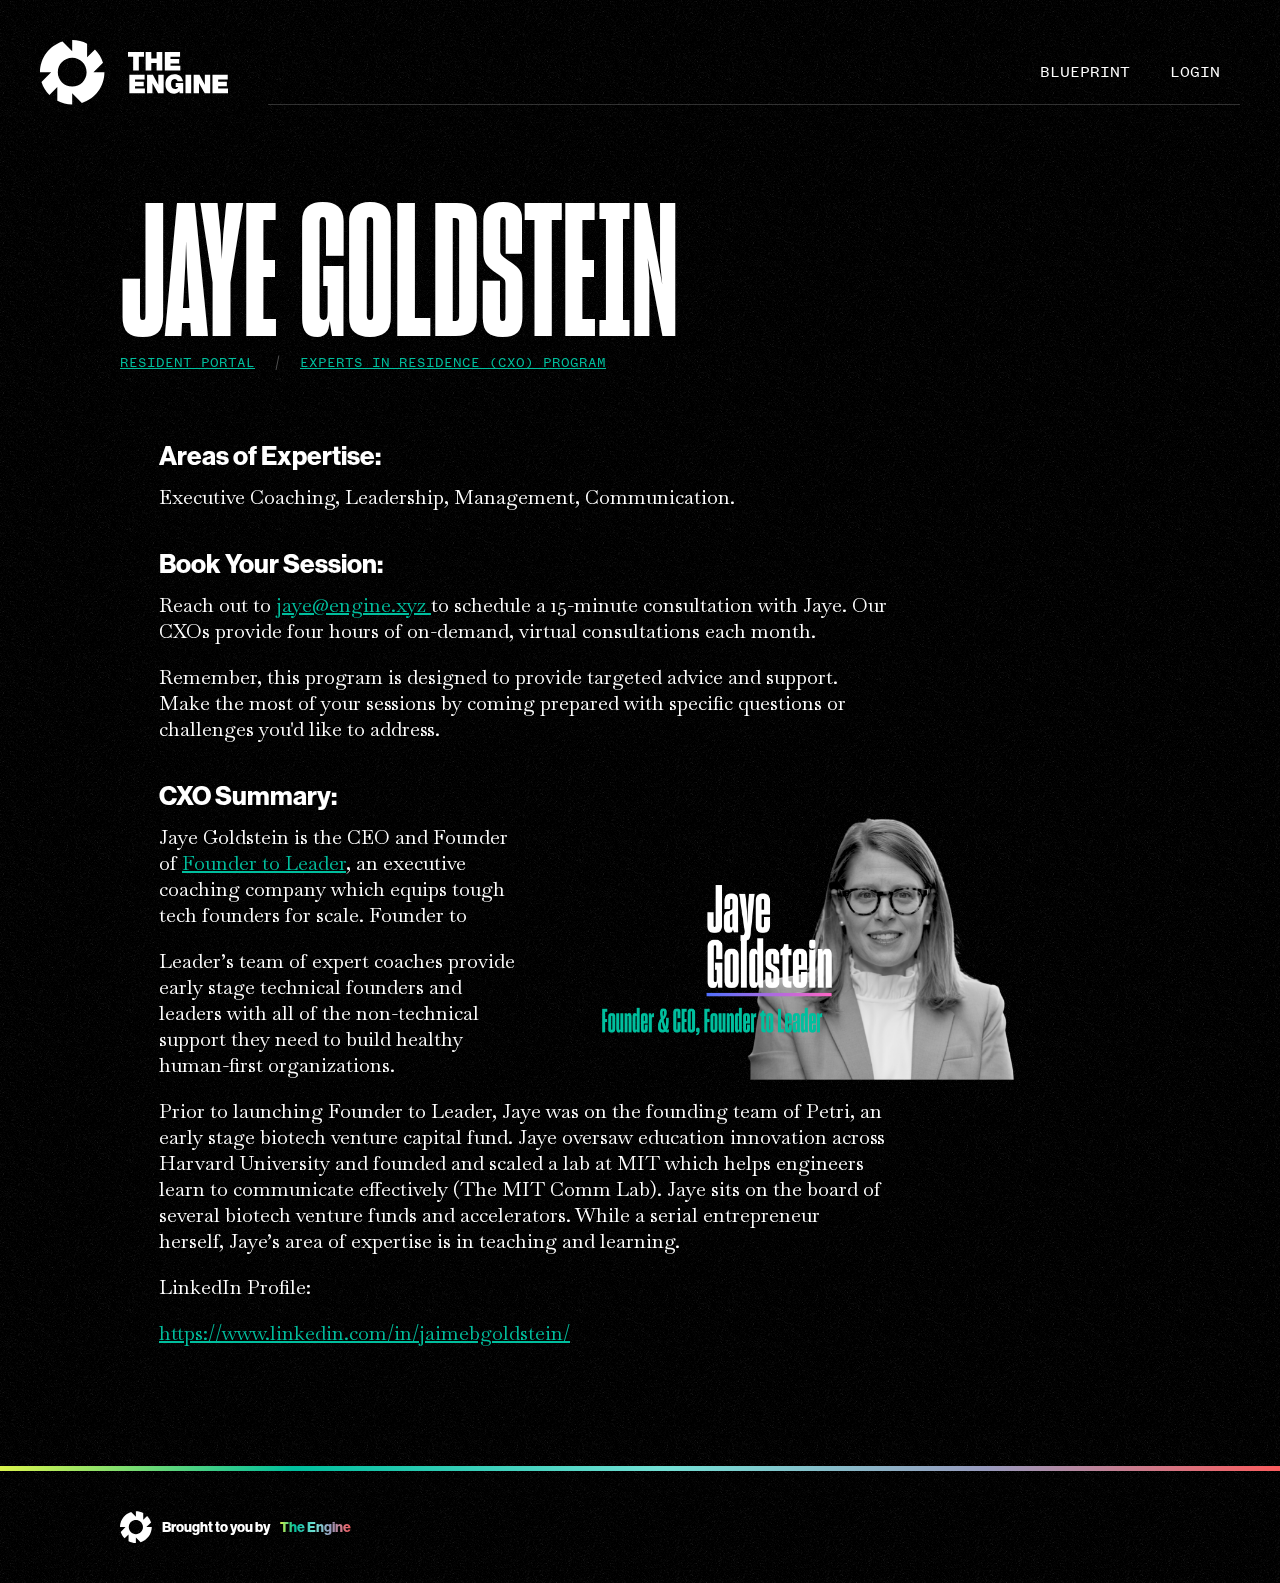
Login (1195, 71)
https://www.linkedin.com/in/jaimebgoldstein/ (364, 1333)
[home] (154, 72)
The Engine (315, 1527)
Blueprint (1085, 71)
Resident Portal (187, 362)
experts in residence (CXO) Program (453, 362)
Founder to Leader (264, 863)
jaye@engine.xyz (353, 605)
